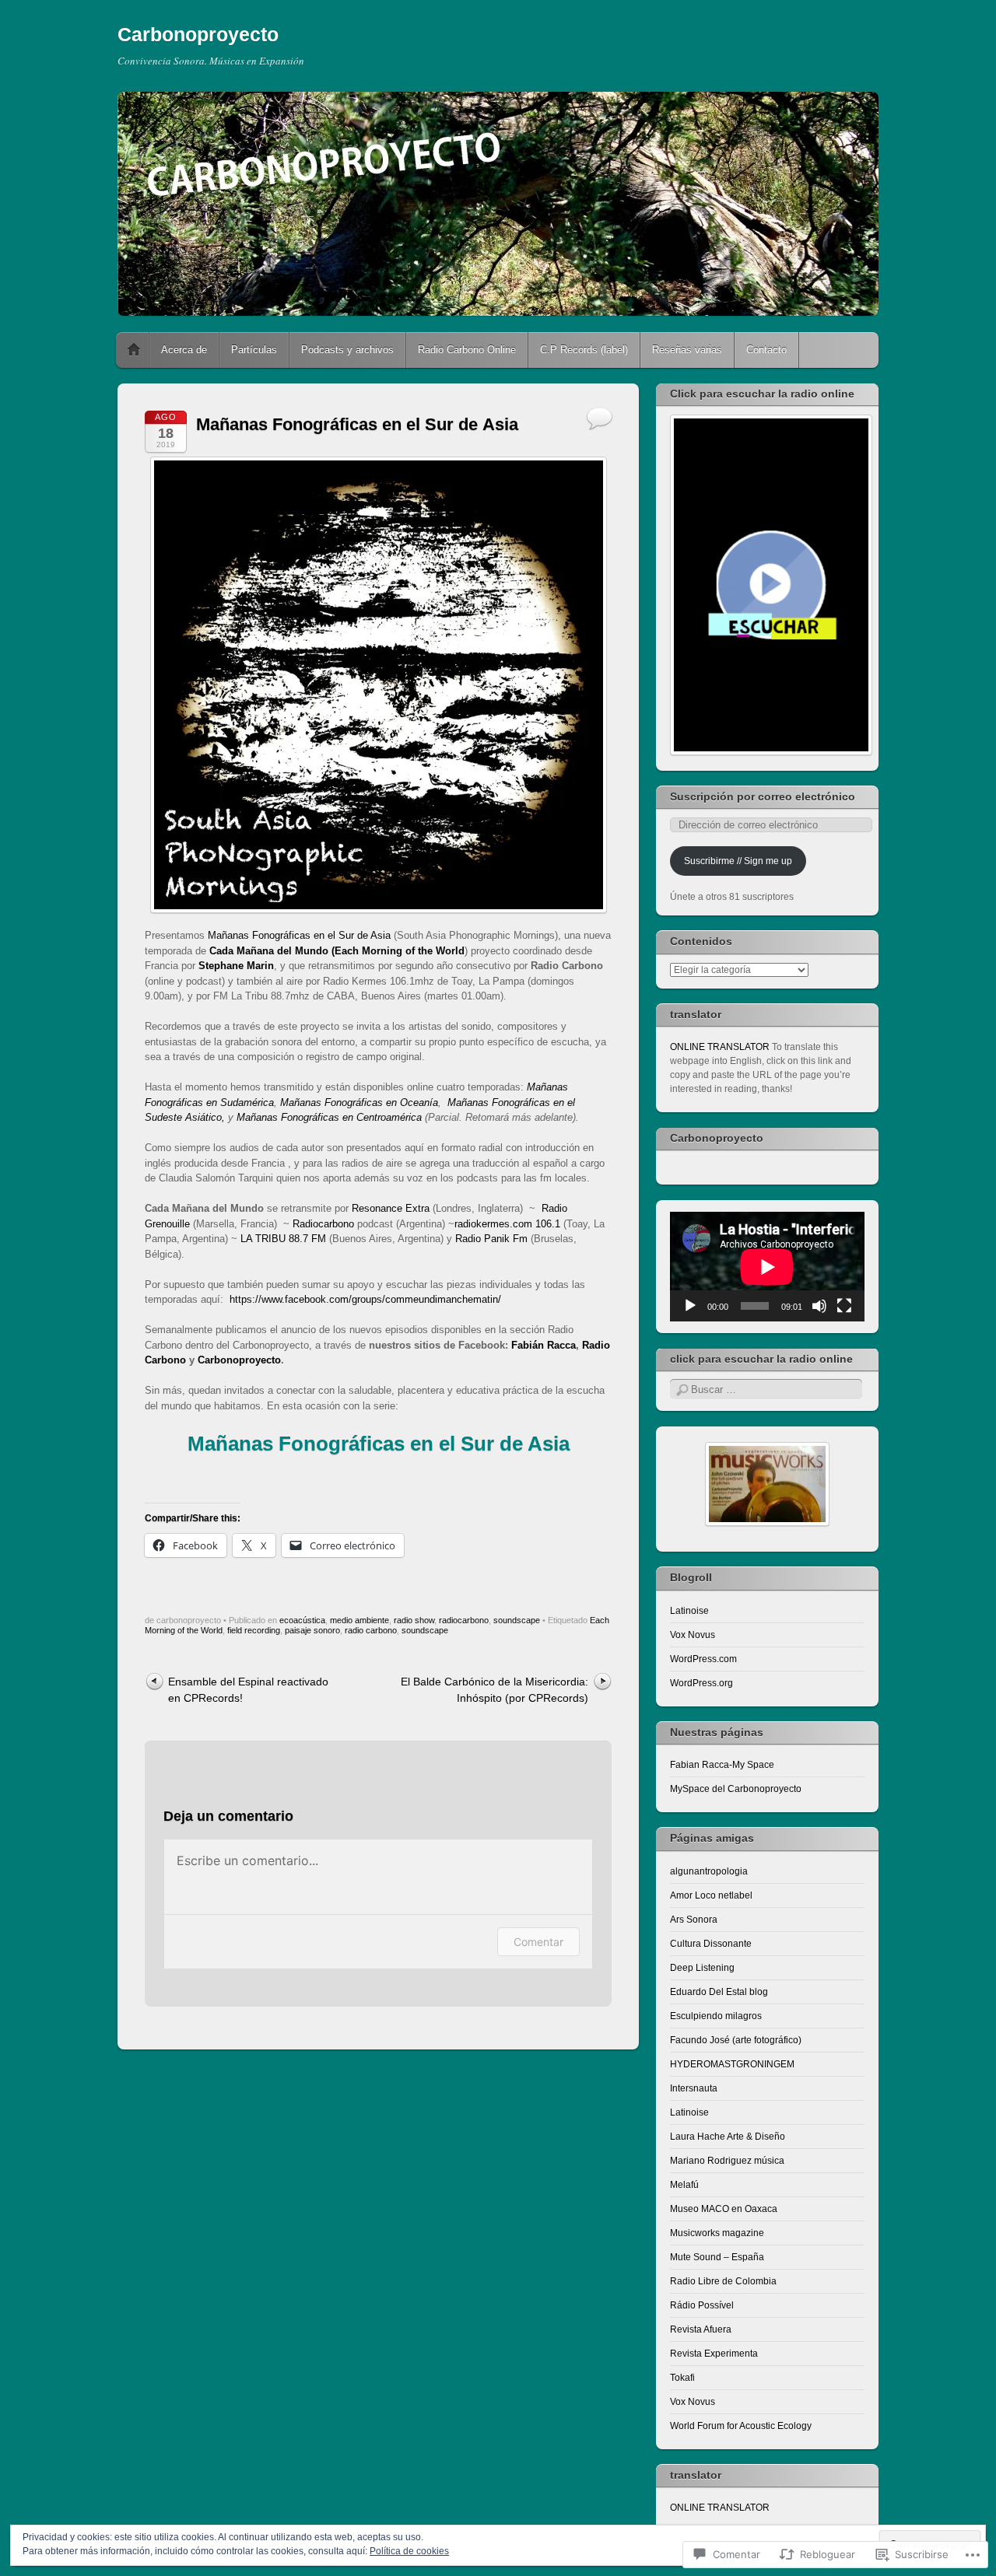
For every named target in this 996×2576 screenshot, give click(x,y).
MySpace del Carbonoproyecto (736, 1789)
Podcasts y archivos (347, 350)
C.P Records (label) (584, 350)
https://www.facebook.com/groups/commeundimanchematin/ (365, 1299)
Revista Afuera (701, 2329)
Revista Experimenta (714, 2354)
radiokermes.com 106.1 (507, 1224)
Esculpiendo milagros (716, 2016)
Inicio (134, 350)
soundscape (517, 1620)
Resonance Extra (391, 1208)
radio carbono (371, 1630)
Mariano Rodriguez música (727, 2161)
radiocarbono (464, 1620)
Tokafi (682, 2378)
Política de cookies (409, 2551)
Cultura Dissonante (711, 1944)
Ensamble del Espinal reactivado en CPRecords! (248, 1690)
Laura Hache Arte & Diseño (728, 2137)
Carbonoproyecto (198, 34)
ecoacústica (302, 1620)
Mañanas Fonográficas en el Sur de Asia (298, 935)
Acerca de (184, 350)
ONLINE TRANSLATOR (720, 1047)
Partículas (254, 350)
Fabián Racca (544, 1345)
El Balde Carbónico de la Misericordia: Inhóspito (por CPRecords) (494, 1690)
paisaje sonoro (312, 1630)
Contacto (766, 350)
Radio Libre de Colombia (723, 2281)
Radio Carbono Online (467, 350)
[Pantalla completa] (844, 1306)
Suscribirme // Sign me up (738, 861)
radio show (414, 1620)
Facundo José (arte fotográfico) (736, 2040)
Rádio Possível (702, 2305)
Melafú (684, 2185)
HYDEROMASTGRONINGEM (732, 2064)
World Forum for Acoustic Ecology (741, 2426)
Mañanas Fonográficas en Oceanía (359, 1102)
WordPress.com (703, 1659)
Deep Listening (702, 1968)
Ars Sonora (694, 1920)
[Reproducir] (690, 1306)
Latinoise (689, 1611)
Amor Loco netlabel (711, 1895)
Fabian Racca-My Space (722, 1765)
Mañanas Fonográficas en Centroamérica (329, 1117)
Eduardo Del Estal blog (719, 1992)
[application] (767, 1267)
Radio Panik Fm (491, 1239)
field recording (254, 1630)
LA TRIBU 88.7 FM (283, 1239)
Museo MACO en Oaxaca (724, 2209)
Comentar (538, 1942)
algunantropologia (709, 1871)
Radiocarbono (323, 1224)
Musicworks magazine (717, 2233)
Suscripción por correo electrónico (763, 796)
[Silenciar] (819, 1306)
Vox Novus (693, 1635)
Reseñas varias (687, 350)
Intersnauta (694, 2088)
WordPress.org (701, 1683)
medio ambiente (359, 1620)
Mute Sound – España (717, 2257)
